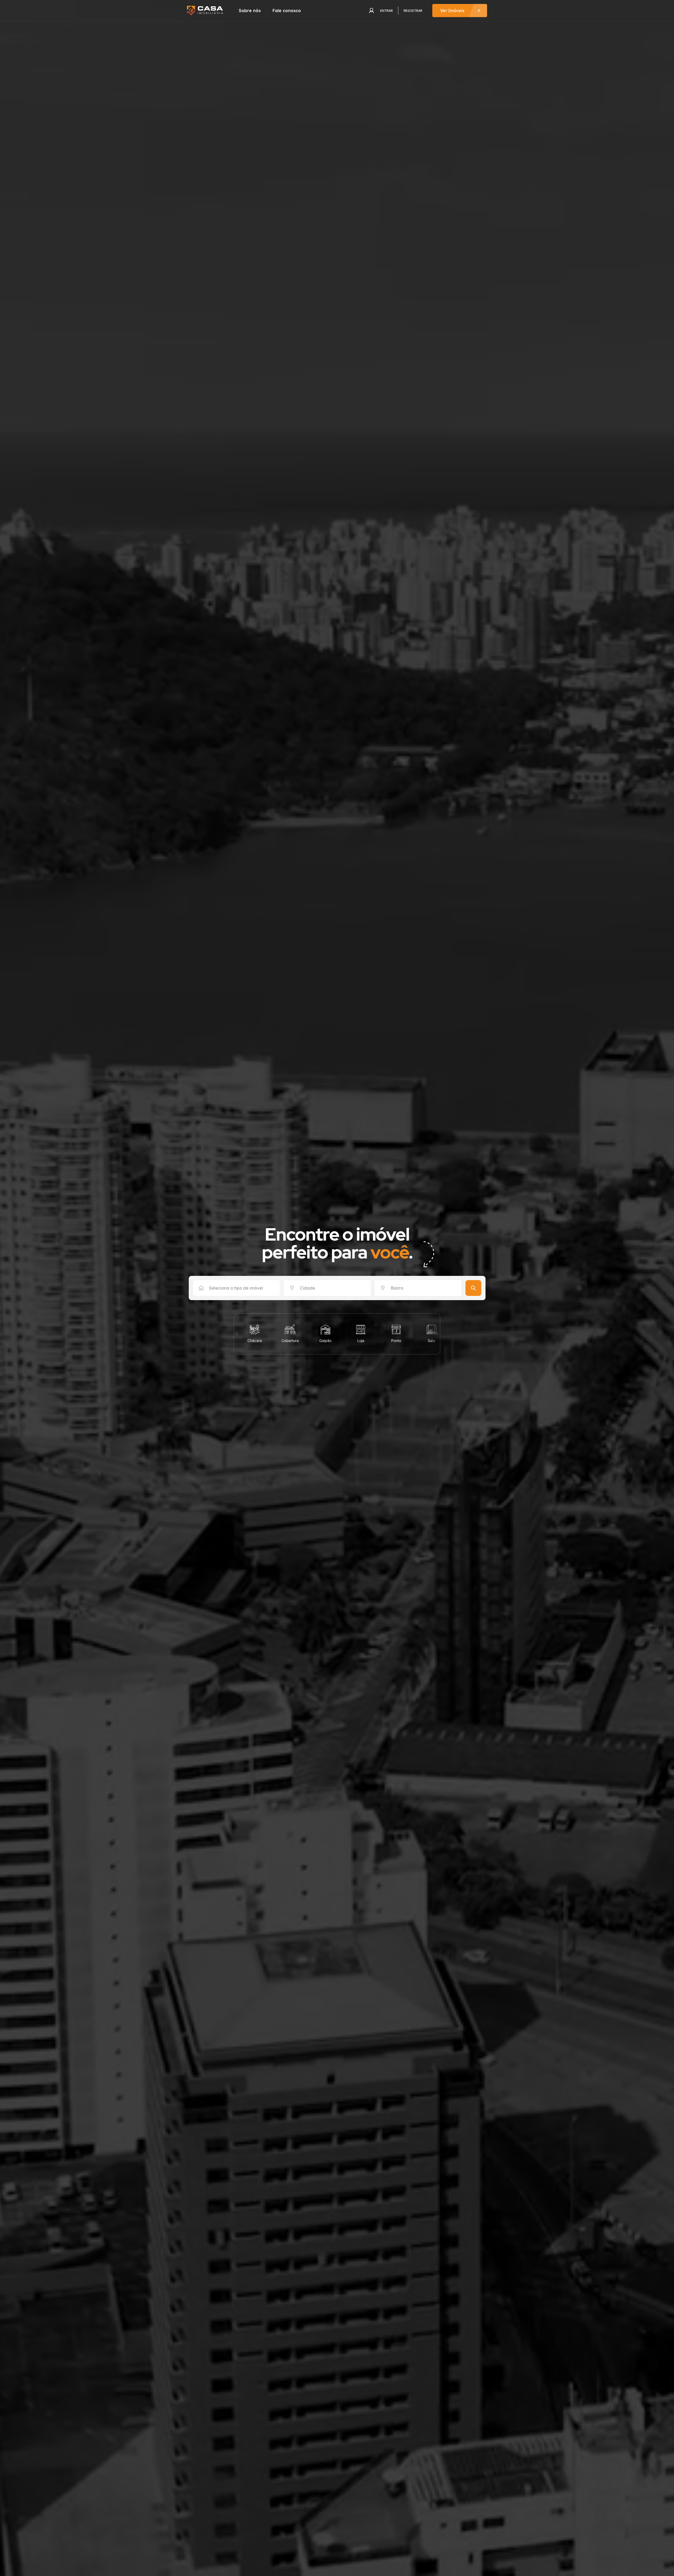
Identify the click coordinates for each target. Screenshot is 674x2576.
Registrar (413, 11)
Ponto (367, 1341)
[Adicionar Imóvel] (460, 11)
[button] (237, 1334)
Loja (331, 1341)
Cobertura (261, 1341)
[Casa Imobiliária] (205, 11)
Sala (402, 1341)
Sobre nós (250, 11)
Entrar (386, 11)
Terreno (437, 1341)
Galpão (296, 1341)
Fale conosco (287, 11)
